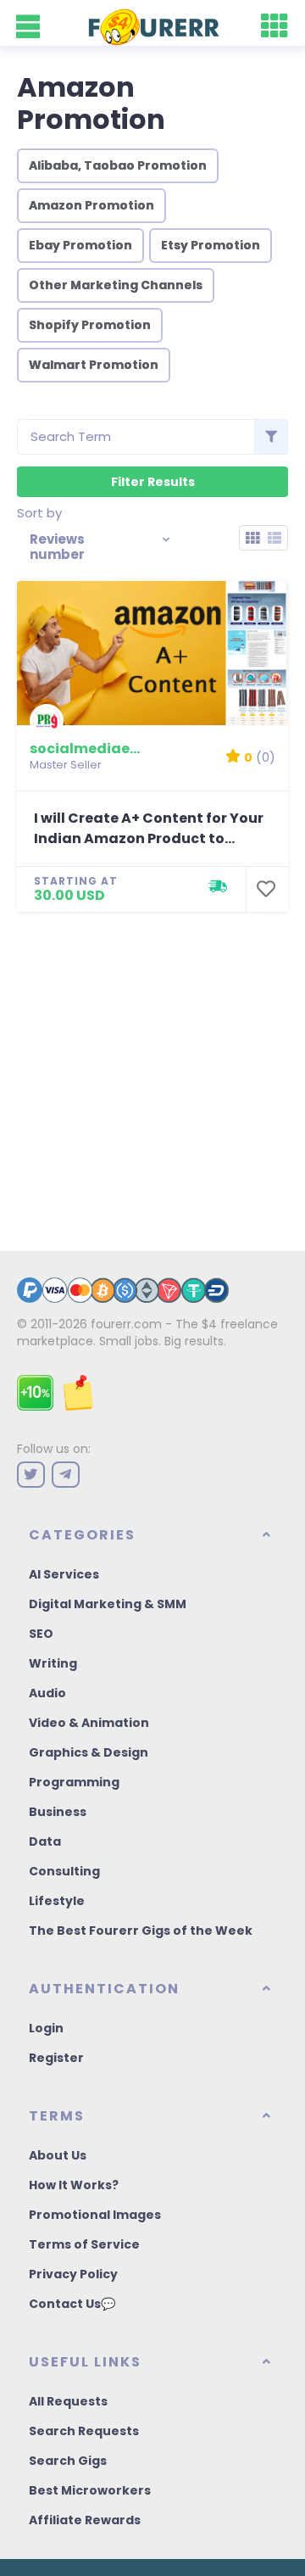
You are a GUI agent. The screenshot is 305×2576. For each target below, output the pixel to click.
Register (56, 2058)
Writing (53, 1663)
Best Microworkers (90, 2490)
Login (46, 2028)
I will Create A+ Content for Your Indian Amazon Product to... (149, 828)
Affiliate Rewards (85, 2520)
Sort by (39, 513)
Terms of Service (84, 2244)
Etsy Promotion (211, 245)
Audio (47, 1693)
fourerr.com (126, 1324)
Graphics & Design (89, 1752)
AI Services (64, 1574)
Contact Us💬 (72, 2304)
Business (58, 1812)
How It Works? (74, 2185)
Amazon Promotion (91, 205)
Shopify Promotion (90, 325)
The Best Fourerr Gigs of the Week (141, 1931)
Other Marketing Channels (116, 285)
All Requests (68, 2401)
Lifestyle (57, 1901)
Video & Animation (89, 1723)
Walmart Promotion (94, 365)
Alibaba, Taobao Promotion (118, 165)
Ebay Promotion (80, 245)
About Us (58, 2155)
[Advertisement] (152, 1073)
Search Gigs (68, 2461)
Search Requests (84, 2431)
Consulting (64, 1871)
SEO (41, 1634)
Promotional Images (95, 2215)
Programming (74, 1782)
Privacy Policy (73, 2274)
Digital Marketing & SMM (108, 1604)
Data (45, 1841)
